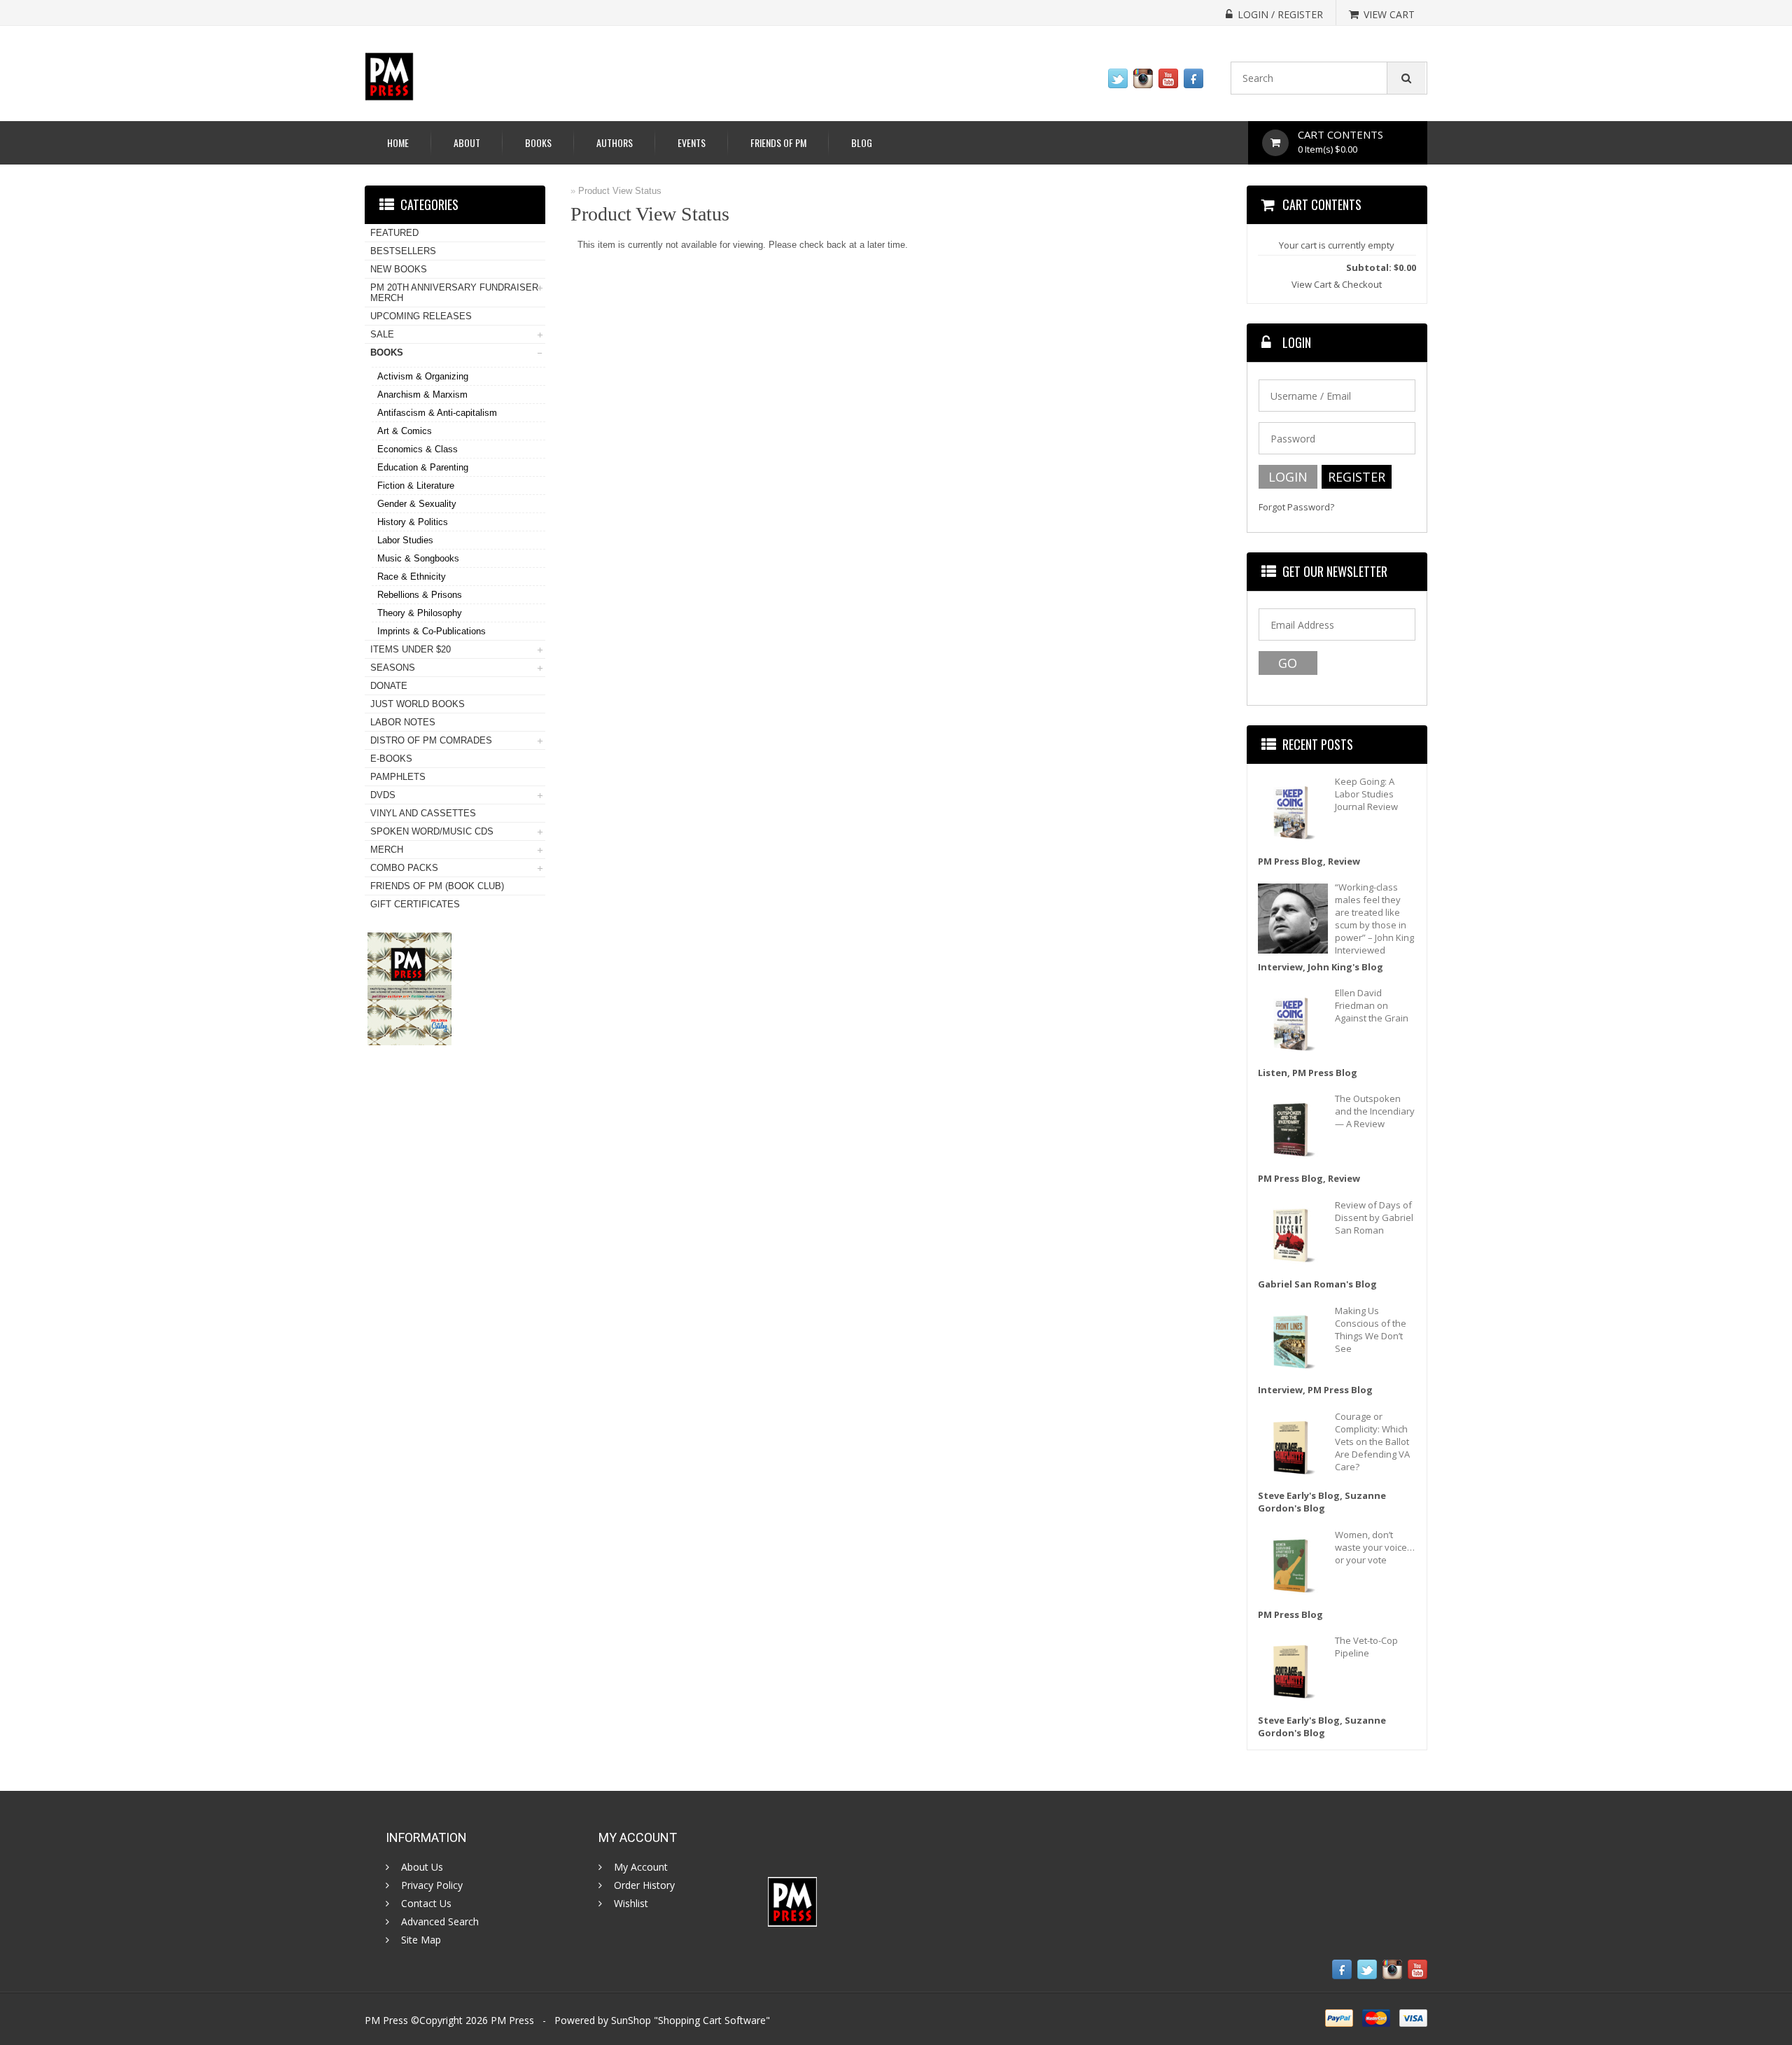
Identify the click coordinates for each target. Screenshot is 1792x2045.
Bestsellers (403, 251)
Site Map (421, 1940)
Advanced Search (440, 1922)
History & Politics (413, 522)
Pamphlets (398, 777)
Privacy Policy (432, 1885)
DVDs (383, 795)
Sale (382, 334)
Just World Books (418, 704)
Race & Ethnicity (412, 577)
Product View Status (620, 191)
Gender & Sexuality (417, 504)
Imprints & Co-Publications (432, 631)
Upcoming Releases (421, 316)
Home (398, 142)
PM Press (512, 2020)
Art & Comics (405, 431)
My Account (641, 1867)
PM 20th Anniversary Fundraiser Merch (454, 293)
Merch (387, 850)
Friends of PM (778, 142)
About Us (422, 1867)
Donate (389, 686)
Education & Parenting (423, 467)
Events (692, 142)
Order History (644, 1885)
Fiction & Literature (416, 486)
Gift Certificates (415, 904)
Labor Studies (405, 540)
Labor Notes (403, 722)
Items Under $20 (411, 649)
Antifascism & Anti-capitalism (437, 413)
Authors (615, 142)
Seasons (393, 668)
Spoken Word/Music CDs (432, 831)
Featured (394, 233)
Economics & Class (418, 449)
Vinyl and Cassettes (423, 813)
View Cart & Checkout (1337, 284)
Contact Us (426, 1904)
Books (538, 142)
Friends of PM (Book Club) (437, 886)
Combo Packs (404, 868)
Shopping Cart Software (712, 2020)
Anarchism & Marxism (422, 395)
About (467, 142)
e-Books (391, 759)
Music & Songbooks (418, 558)
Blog (862, 142)
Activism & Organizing (423, 376)
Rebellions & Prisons (420, 595)
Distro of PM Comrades (431, 740)
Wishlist (631, 1904)
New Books (399, 269)
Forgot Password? (1296, 507)
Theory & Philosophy (420, 613)
